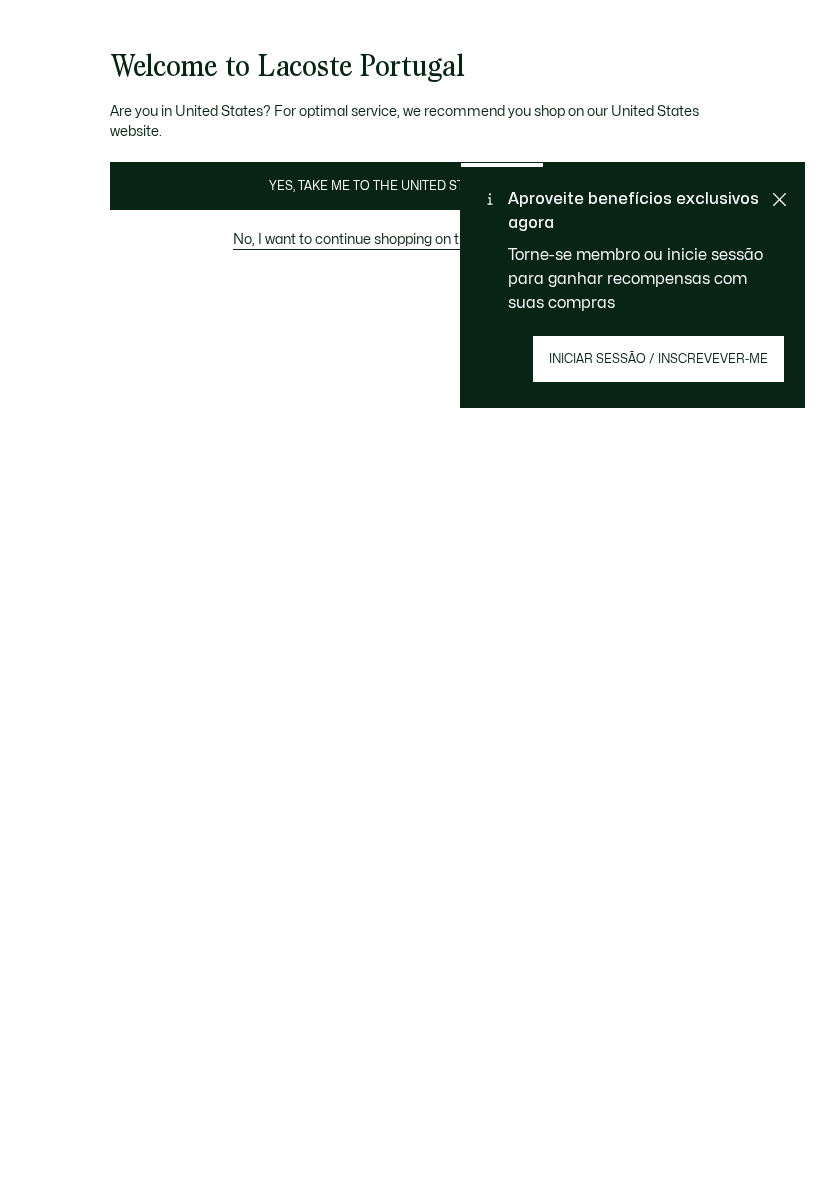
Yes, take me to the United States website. (410, 186)
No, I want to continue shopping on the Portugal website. (410, 239)
